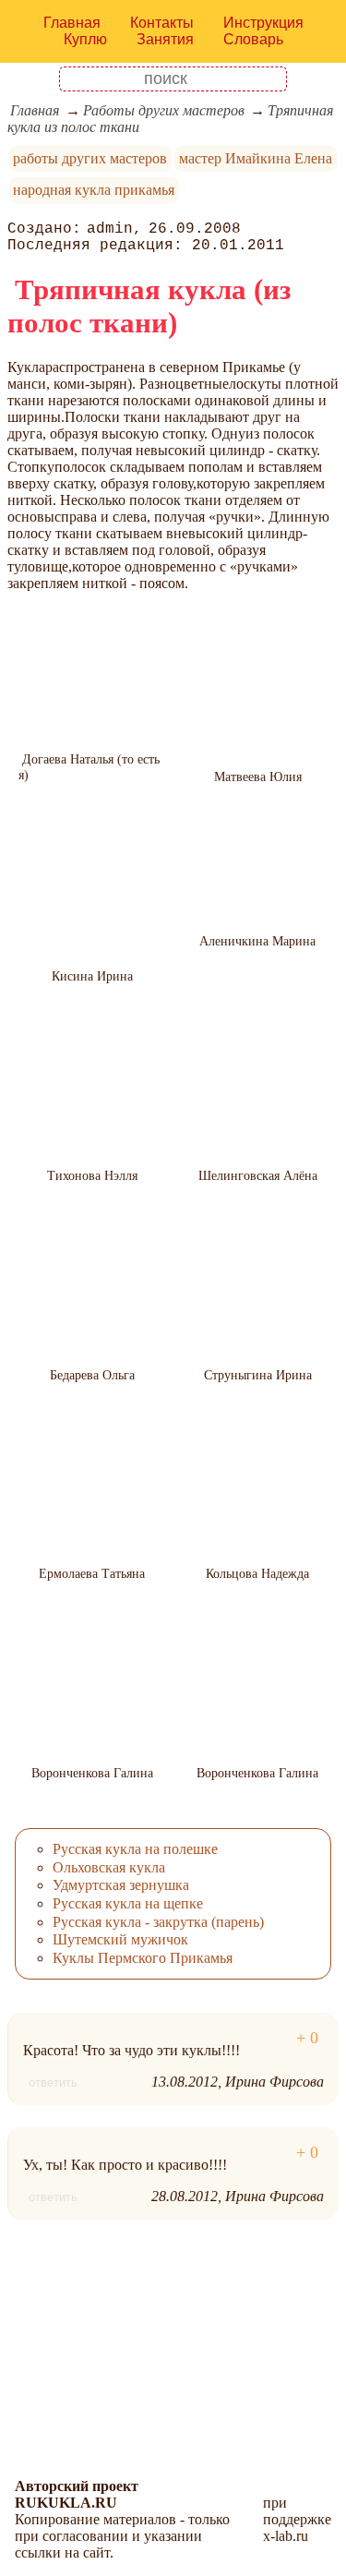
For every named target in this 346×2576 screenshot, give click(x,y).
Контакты (162, 23)
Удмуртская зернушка (121, 1885)
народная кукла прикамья (94, 190)
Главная (72, 23)
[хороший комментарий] (307, 2038)
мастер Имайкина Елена (256, 158)
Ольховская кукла (109, 1867)
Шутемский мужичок (120, 1939)
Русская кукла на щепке (128, 1903)
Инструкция (263, 23)
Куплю (85, 39)
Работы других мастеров (164, 110)
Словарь (253, 39)
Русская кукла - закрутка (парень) (158, 1922)
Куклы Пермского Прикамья (143, 1958)
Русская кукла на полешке (135, 1849)
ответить (53, 2082)
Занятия (165, 39)
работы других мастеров (90, 158)
